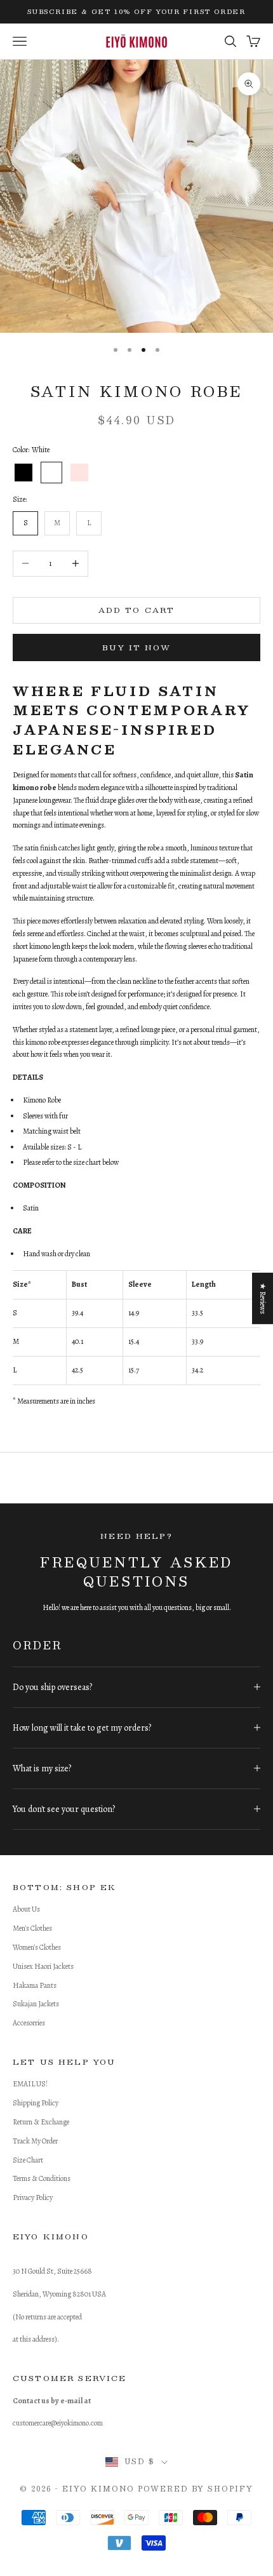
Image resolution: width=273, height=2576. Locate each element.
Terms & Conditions (42, 2178)
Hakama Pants (35, 1985)
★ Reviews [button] (263, 1298)
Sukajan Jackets (36, 2004)
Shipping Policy (36, 2103)
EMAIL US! (30, 2084)
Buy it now (136, 647)
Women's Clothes (37, 1947)
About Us (26, 1909)
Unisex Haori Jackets (43, 1966)
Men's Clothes (32, 1928)
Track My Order (35, 2141)
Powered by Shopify (196, 2489)
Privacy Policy (33, 2197)
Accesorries (29, 2023)
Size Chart (28, 2160)
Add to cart (137, 610)
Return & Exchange (41, 2122)
